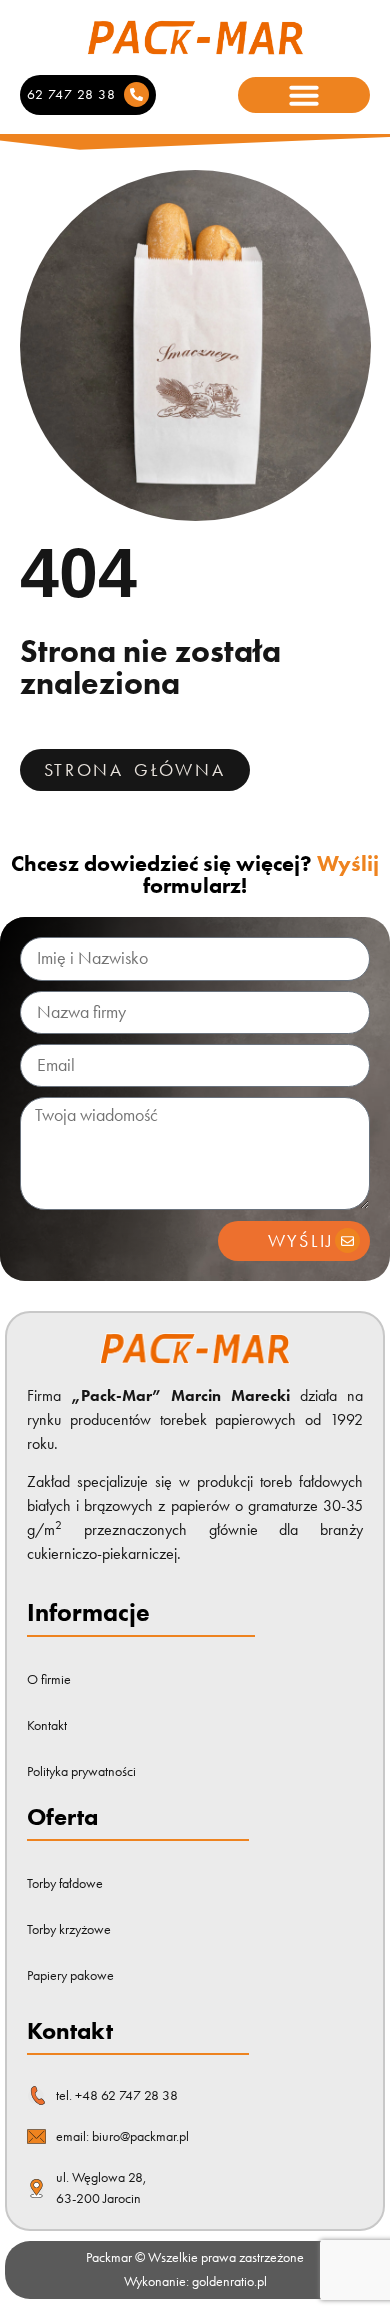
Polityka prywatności (81, 1771)
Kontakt (47, 1725)
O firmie (49, 1679)
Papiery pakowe (70, 1975)
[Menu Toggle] (304, 95)
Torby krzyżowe (69, 1929)
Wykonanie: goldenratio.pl (195, 2281)
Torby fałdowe (65, 1883)
